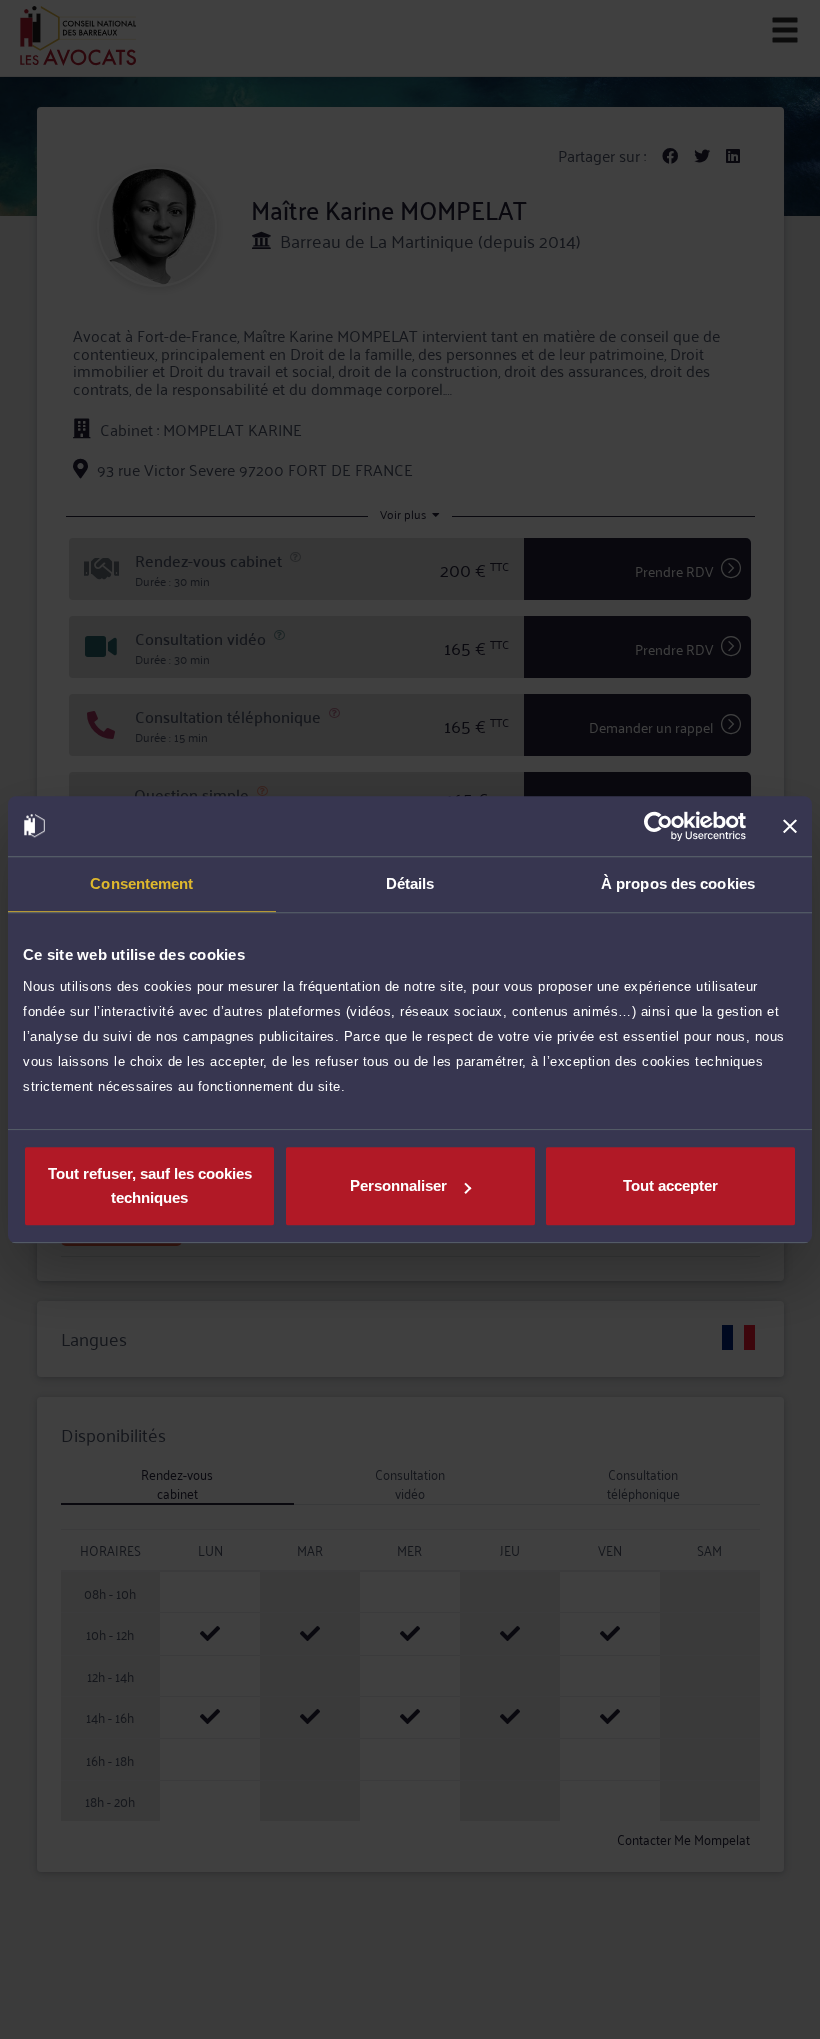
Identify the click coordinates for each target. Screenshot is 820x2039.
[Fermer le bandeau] (790, 826)
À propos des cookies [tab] (678, 883)
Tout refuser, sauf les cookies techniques (150, 1185)
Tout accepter (670, 1185)
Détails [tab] (410, 883)
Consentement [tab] (141, 883)
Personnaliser (398, 1185)
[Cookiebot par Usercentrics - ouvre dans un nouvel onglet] (658, 826)
